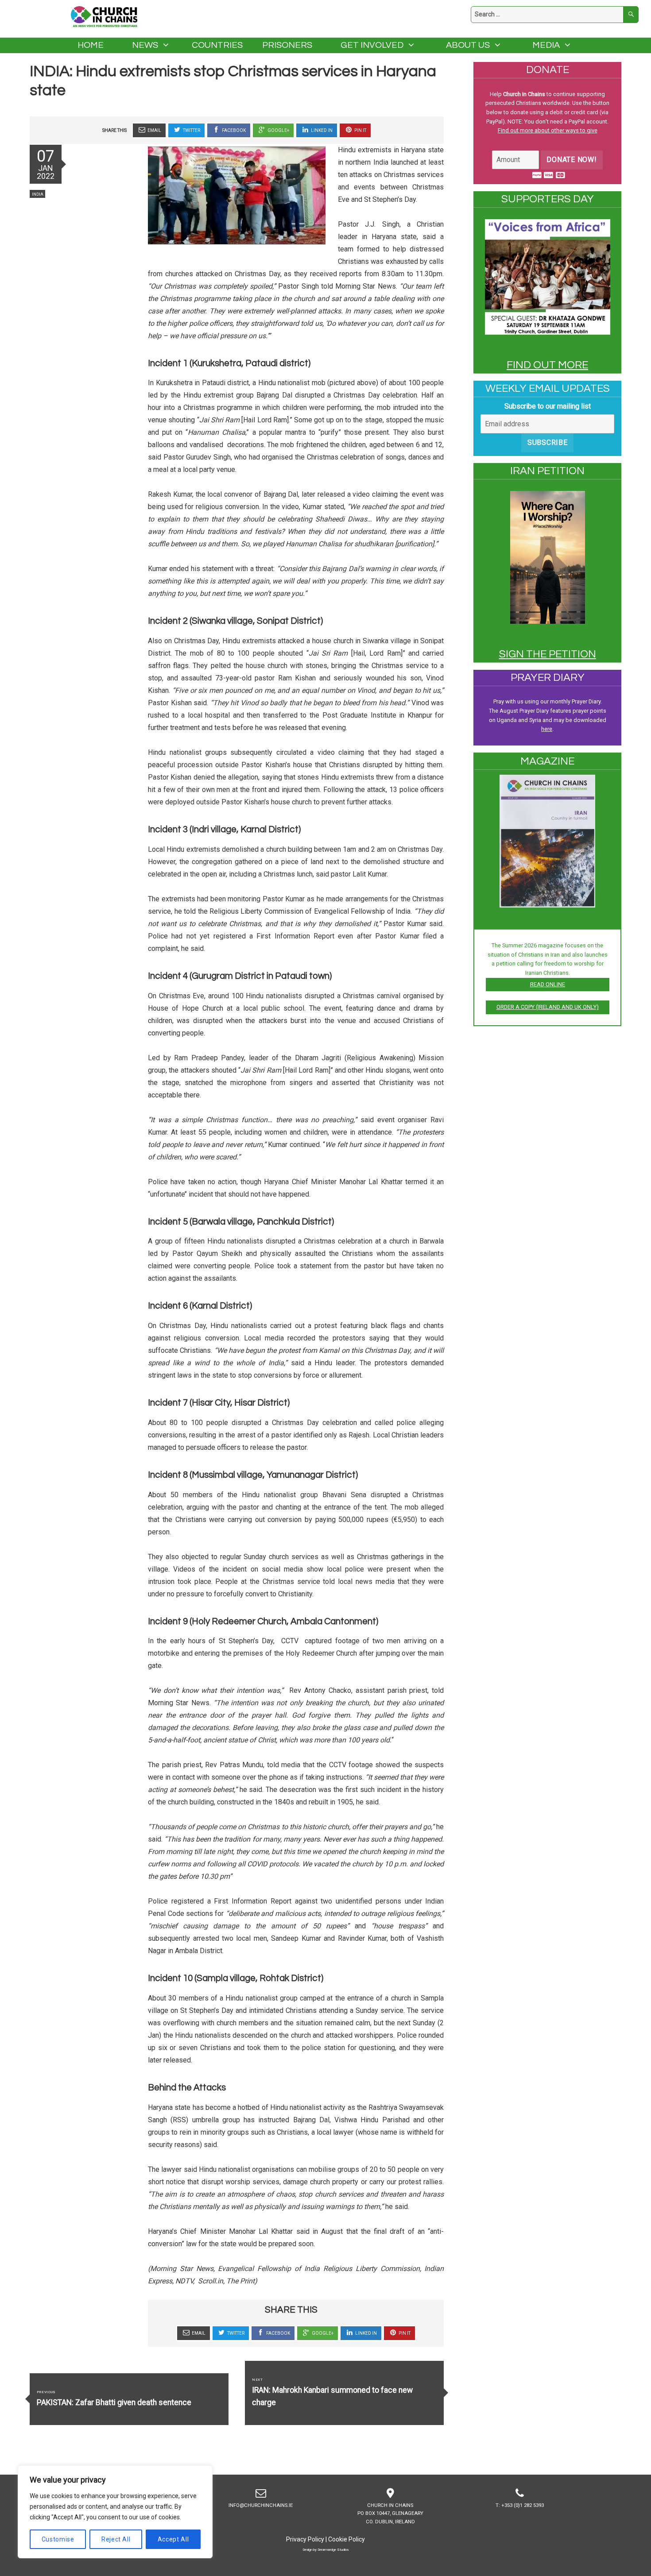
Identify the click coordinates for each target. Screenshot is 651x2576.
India (38, 194)
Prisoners (287, 45)
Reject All (116, 2539)
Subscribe (548, 442)
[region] (115, 2512)
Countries (217, 45)
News (145, 45)
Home (91, 45)
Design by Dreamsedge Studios (325, 2549)
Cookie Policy (347, 2539)
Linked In (321, 130)
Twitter (191, 130)
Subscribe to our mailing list (548, 406)
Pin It (360, 130)
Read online (548, 984)
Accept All (173, 2539)
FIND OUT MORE (547, 365)
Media (546, 45)
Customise (58, 2539)
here (547, 729)
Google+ (278, 130)
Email (154, 130)
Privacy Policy (305, 2539)
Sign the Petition (548, 654)
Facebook (233, 130)
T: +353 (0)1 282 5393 (520, 2505)
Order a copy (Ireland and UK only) (548, 1007)
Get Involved (372, 45)
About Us (468, 45)
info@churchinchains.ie (261, 2505)
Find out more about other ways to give (548, 130)
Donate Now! (572, 160)
